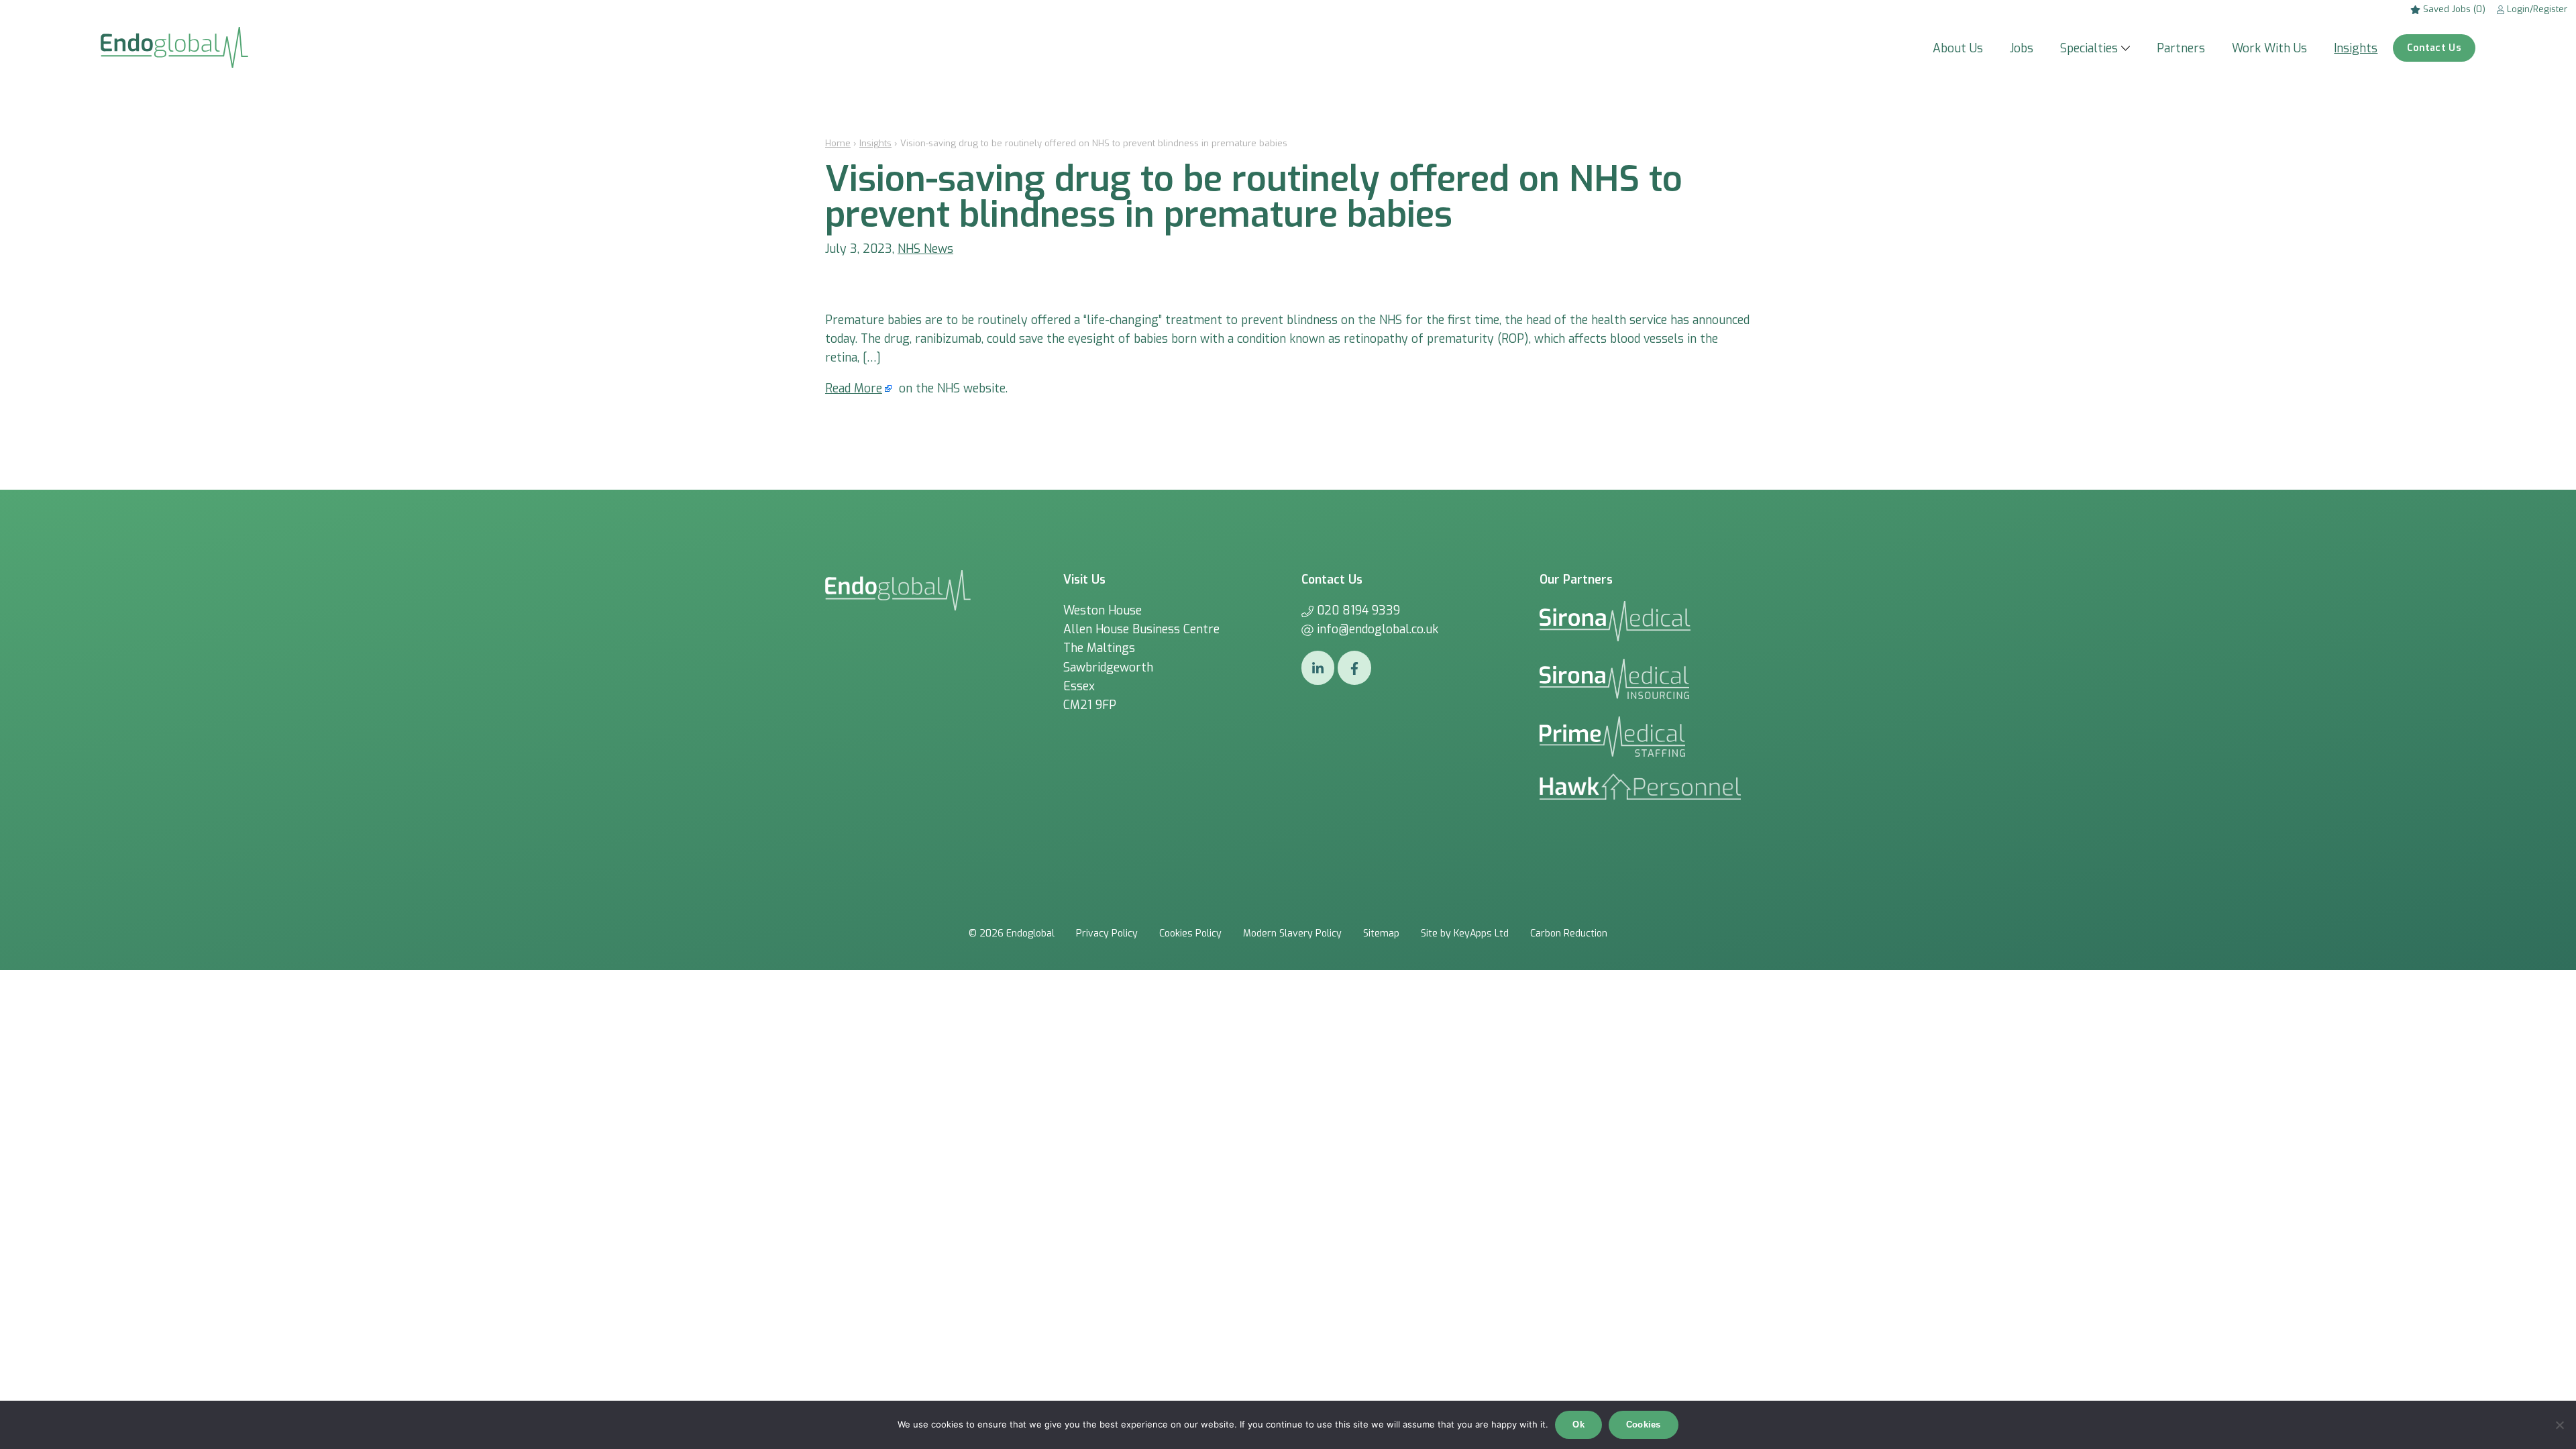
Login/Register (2536, 9)
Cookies (1644, 1425)
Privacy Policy (1107, 933)
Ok (1578, 1425)
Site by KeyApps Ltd (1465, 933)
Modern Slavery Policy (1292, 933)
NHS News (925, 249)
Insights (2356, 48)
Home (838, 143)
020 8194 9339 (1358, 610)
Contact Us (2434, 48)
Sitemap (1381, 933)
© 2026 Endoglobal (1012, 933)
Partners (2181, 48)
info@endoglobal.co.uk (1378, 629)
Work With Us (2269, 48)
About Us (1958, 48)
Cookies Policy (1190, 933)
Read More (854, 388)
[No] (2559, 1425)
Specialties (2089, 48)
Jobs (2022, 48)
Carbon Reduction (1569, 933)
